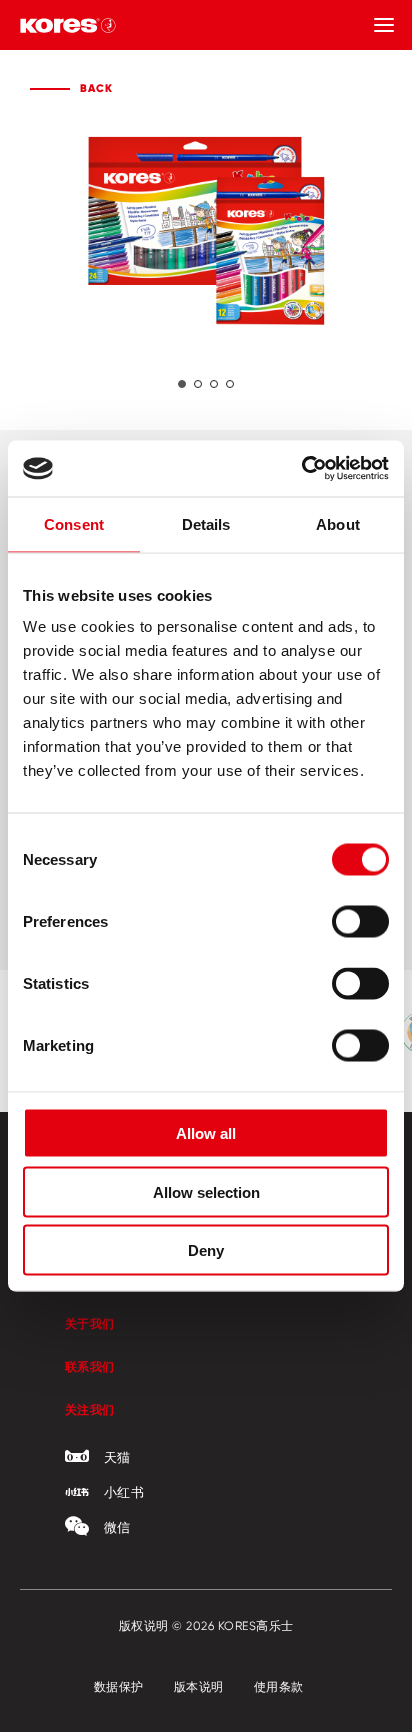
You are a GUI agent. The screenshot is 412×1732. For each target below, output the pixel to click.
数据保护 (119, 1686)
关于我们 (89, 1323)
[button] (182, 384)
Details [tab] (206, 523)
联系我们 (89, 1366)
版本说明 (199, 1686)
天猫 (117, 1457)
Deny (206, 1250)
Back (96, 88)
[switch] (360, 922)
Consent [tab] (74, 523)
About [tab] (338, 523)
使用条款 (279, 1686)
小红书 (124, 1492)
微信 (117, 1527)
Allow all (206, 1133)
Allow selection (206, 1191)
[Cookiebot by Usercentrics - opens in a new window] (301, 469)
